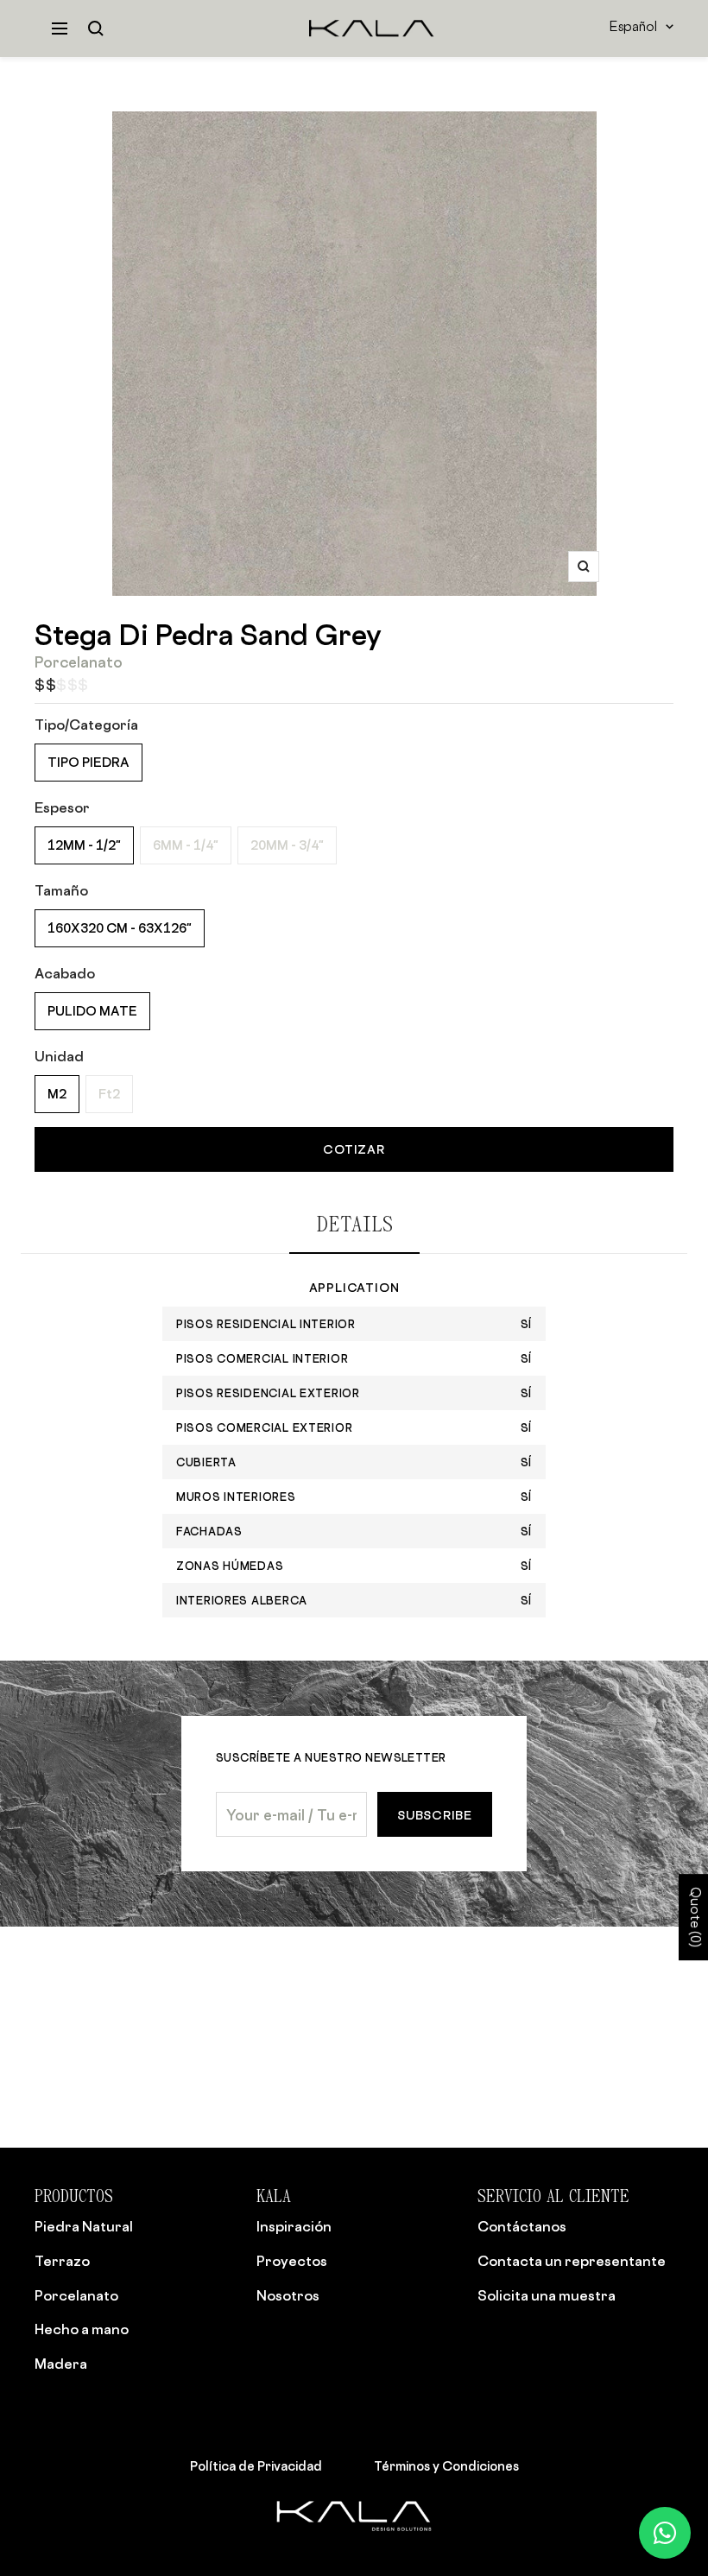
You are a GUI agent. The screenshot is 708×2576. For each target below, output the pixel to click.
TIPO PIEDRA (88, 762)
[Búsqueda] (96, 28)
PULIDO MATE (92, 1011)
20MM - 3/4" (287, 845)
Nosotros (288, 2295)
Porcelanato (76, 2295)
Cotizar (354, 1149)
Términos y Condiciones (446, 2465)
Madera (61, 2364)
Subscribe (435, 1815)
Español (633, 28)
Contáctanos (522, 2226)
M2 (57, 1094)
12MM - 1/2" (84, 845)
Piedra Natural (84, 2226)
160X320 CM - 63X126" (120, 928)
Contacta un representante (572, 2261)
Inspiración (294, 2226)
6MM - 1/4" (186, 845)
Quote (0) (694, 1917)
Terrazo (62, 2261)
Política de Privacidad (256, 2465)
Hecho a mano (82, 2329)
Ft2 (109, 1094)
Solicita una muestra (547, 2295)
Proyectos (292, 2261)
